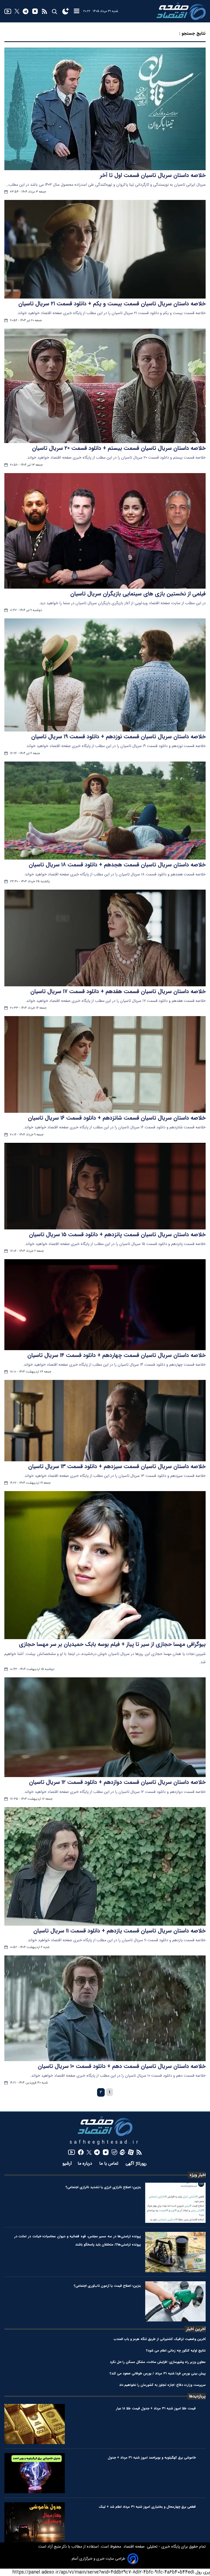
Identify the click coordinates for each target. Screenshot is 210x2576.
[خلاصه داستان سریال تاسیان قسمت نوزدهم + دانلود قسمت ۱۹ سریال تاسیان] (105, 675)
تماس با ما (110, 2164)
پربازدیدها (197, 2396)
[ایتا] (123, 2152)
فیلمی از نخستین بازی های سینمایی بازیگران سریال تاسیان (138, 594)
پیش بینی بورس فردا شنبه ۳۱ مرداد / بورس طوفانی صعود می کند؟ (158, 2373)
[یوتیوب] (8, 11)
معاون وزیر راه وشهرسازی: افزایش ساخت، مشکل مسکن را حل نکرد (158, 2362)
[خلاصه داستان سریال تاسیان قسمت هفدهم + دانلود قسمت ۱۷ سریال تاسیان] (105, 938)
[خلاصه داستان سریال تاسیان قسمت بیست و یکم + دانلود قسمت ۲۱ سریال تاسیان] (105, 249)
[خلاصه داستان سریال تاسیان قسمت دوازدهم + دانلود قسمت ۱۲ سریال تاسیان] (105, 1727)
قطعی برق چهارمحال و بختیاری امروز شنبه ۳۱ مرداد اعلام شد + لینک (147, 2507)
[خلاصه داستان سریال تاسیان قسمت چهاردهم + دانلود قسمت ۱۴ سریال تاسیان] (105, 1305)
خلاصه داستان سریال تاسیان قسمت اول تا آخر (153, 175)
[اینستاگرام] (35, 11)
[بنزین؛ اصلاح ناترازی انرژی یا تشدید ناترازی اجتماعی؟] (175, 2203)
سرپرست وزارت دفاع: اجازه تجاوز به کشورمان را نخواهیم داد (162, 2385)
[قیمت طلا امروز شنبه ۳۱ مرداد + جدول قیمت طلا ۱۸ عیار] (35, 2424)
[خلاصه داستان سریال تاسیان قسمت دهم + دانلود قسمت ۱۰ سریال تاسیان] (105, 2008)
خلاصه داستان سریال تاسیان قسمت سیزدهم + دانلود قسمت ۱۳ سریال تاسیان (117, 1466)
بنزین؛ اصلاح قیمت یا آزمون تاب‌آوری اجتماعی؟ (107, 2286)
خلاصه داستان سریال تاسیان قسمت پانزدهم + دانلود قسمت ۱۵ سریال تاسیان (117, 1235)
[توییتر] (17, 11)
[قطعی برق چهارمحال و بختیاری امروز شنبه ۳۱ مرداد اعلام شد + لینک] (35, 2522)
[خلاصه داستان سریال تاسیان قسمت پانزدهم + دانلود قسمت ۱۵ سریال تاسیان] (105, 1186)
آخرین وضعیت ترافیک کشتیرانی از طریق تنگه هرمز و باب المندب (160, 2339)
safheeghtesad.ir (105, 2142)
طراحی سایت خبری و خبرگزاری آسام (98, 2559)
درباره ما (86, 2164)
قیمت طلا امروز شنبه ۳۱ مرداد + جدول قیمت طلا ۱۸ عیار (156, 2408)
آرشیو (67, 2164)
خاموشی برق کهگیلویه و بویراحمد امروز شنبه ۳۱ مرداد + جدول (152, 2458)
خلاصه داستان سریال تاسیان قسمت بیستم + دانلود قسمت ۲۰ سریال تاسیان (119, 448)
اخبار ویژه (198, 2175)
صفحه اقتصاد (133, 2547)
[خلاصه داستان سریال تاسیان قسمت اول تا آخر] (105, 109)
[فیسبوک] (81, 2152)
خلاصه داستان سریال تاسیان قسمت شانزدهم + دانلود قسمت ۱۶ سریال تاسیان (117, 1118)
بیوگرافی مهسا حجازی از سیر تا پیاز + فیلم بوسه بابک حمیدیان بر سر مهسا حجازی (112, 1644)
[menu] (77, 11)
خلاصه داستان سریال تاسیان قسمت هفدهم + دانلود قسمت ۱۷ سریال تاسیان (118, 992)
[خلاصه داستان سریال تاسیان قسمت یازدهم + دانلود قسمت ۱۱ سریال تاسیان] (105, 1866)
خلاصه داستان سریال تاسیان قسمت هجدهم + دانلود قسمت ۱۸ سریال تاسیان (117, 865)
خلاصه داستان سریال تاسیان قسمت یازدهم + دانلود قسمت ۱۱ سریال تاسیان (119, 1931)
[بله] (114, 2152)
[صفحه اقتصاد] (181, 11)
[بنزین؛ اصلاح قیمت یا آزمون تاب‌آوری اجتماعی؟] (175, 2301)
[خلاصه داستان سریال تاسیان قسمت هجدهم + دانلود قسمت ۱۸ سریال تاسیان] (105, 811)
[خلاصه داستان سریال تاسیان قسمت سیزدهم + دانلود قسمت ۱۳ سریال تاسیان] (105, 1421)
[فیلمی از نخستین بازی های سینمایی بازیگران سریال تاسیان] (105, 531)
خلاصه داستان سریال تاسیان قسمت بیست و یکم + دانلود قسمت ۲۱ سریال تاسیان (112, 304)
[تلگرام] (26, 11)
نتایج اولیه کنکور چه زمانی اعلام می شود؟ (176, 2351)
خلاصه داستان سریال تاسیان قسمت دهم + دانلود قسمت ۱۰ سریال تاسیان (122, 2066)
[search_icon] (54, 11)
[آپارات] (131, 2152)
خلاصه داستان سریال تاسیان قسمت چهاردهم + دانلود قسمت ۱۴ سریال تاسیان (116, 1355)
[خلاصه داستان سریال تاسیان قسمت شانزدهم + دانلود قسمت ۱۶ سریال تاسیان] (105, 1064)
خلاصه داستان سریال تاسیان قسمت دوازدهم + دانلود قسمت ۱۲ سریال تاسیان (117, 1782)
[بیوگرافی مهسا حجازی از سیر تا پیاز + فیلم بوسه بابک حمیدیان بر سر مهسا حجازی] (105, 1565)
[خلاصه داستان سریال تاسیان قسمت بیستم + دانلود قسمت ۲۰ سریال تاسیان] (105, 386)
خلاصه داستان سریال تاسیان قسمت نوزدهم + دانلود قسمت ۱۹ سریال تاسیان (118, 737)
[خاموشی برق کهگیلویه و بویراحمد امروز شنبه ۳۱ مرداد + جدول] (35, 2473)
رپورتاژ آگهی (137, 2164)
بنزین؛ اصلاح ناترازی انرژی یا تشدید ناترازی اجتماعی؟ (103, 2187)
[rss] (44, 11)
